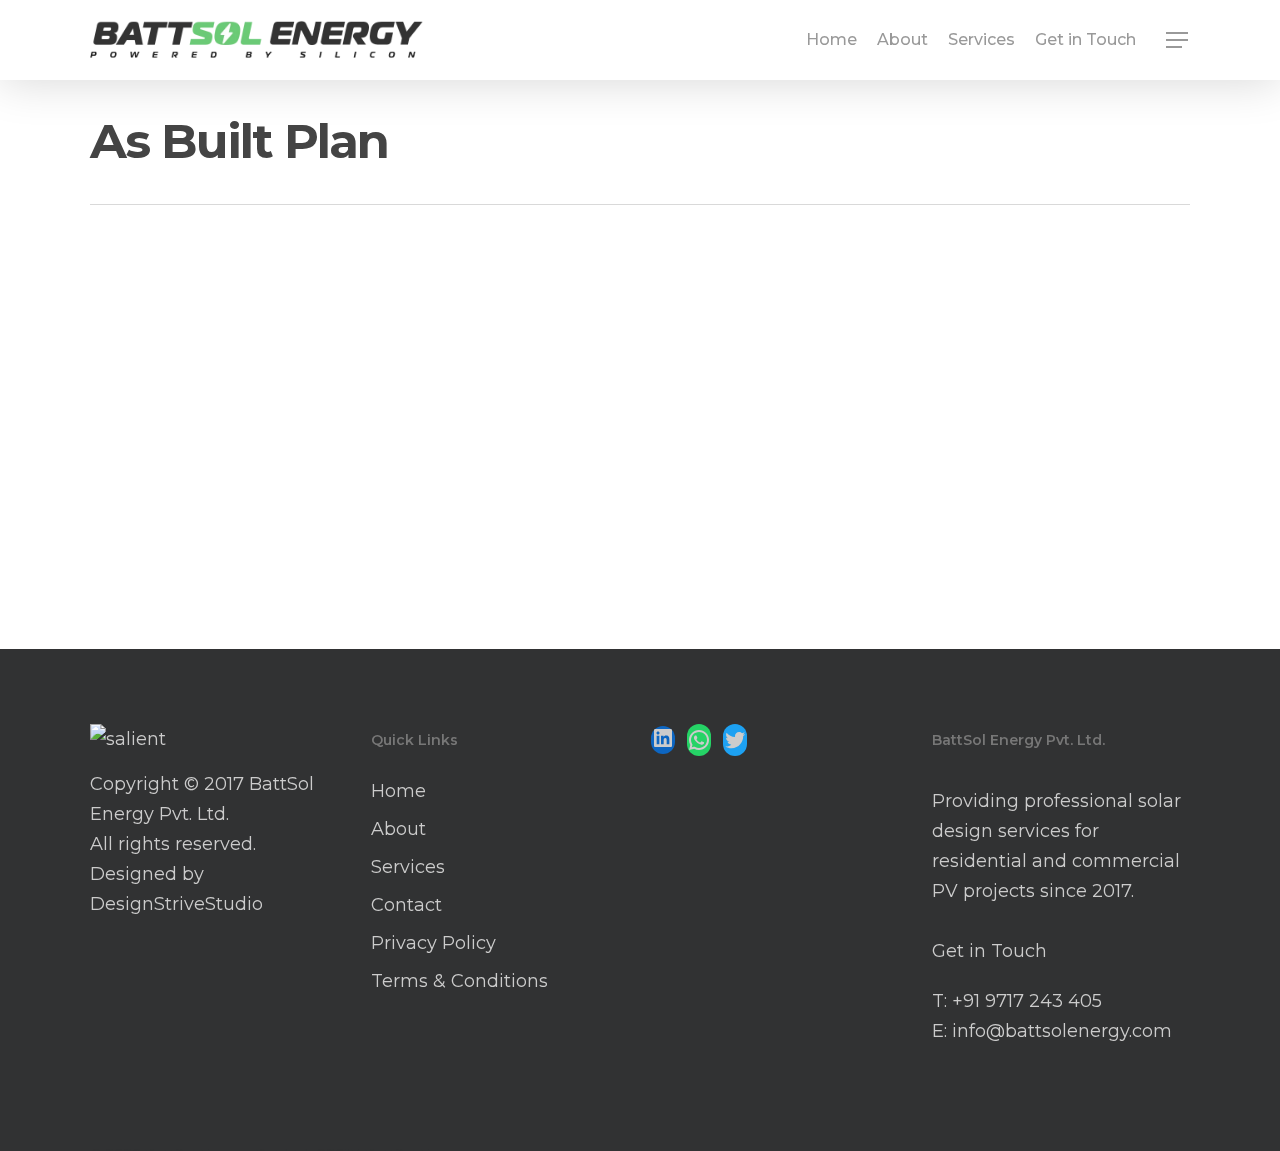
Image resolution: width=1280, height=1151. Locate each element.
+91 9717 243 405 (1027, 1001)
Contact (406, 905)
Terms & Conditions (459, 981)
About (398, 829)
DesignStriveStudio (176, 904)
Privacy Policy (433, 943)
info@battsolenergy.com (1062, 1031)
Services (408, 867)
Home (398, 791)
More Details (268, 425)
